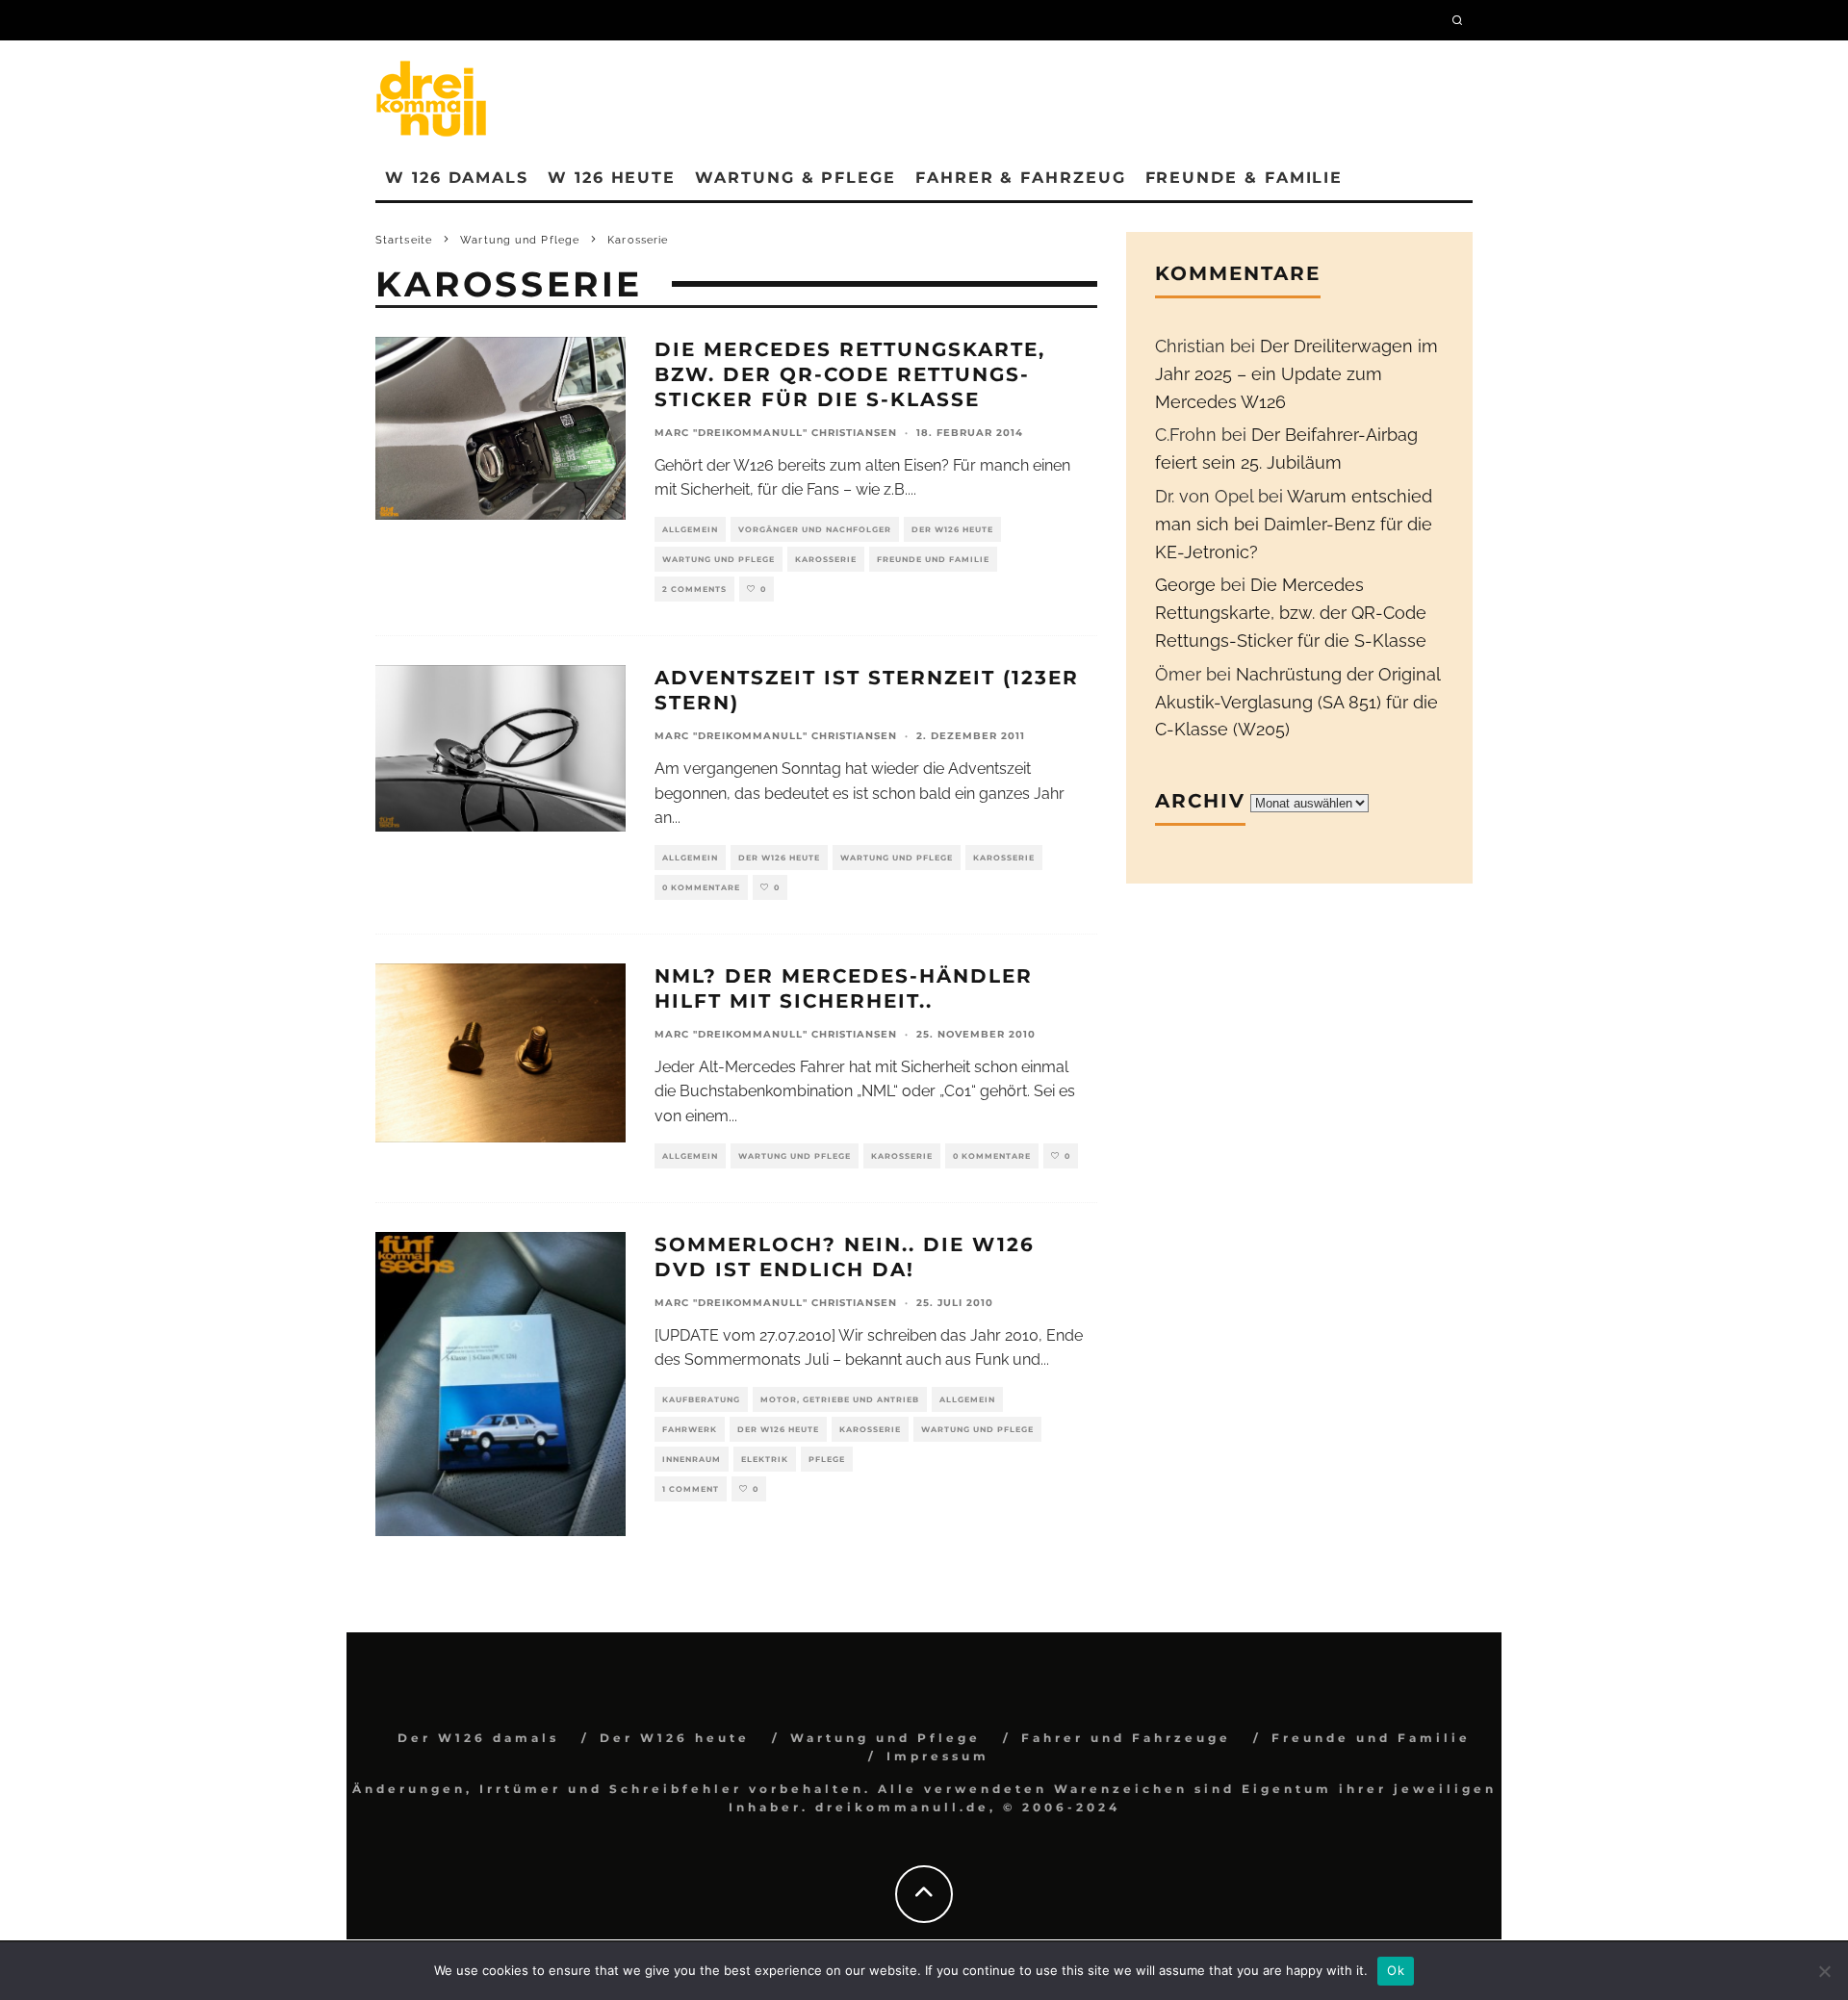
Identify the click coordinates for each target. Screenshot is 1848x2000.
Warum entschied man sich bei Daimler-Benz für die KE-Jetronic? (1294, 524)
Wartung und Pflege (719, 559)
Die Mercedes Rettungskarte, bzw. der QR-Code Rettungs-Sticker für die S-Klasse (850, 374)
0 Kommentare (701, 887)
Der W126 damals (478, 1738)
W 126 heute (612, 178)
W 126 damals (457, 178)
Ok (1396, 1970)
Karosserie (826, 559)
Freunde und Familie (933, 559)
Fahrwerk (690, 1429)
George (1185, 585)
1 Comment (691, 1489)
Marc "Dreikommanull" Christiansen (776, 433)
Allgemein (690, 529)
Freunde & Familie (1245, 178)
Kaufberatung (701, 1399)
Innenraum (692, 1459)
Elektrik (765, 1459)
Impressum (938, 1756)
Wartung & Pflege (796, 178)
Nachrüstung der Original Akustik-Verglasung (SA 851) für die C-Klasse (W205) (1297, 702)
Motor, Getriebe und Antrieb (840, 1399)
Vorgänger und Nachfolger (815, 529)
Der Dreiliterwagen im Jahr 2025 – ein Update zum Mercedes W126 (1296, 374)
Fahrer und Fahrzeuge (1126, 1738)
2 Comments (694, 589)
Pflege (827, 1459)
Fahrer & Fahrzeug (1021, 178)
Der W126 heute (952, 529)
